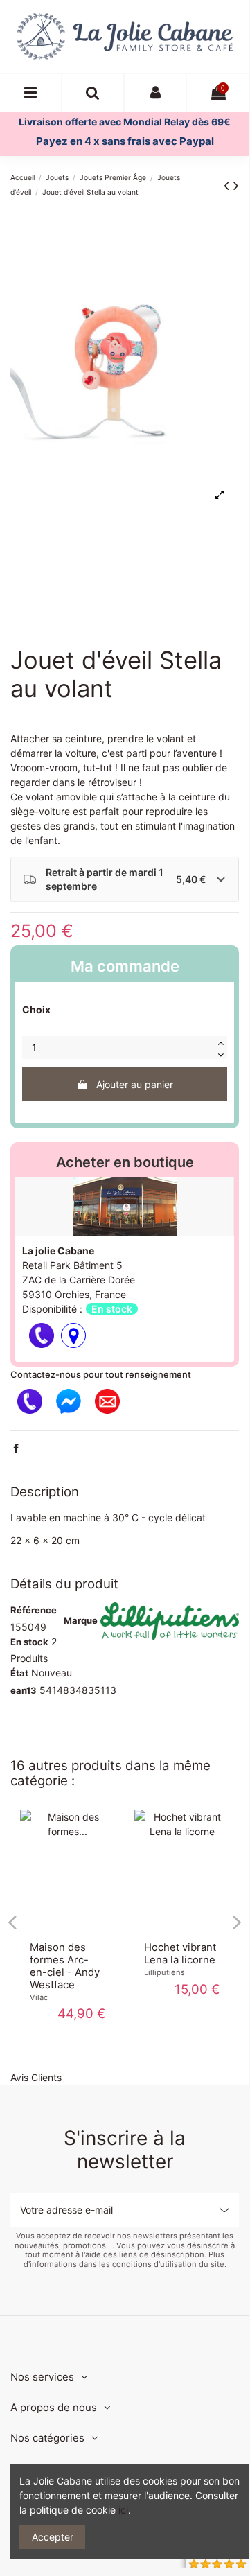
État (19, 1673)
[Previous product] (229, 185)
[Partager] (16, 1448)
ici (123, 2510)
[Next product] (236, 185)
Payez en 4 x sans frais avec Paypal (125, 141)
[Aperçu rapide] (67, 1927)
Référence (34, 1610)
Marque (81, 1620)
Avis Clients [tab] (36, 2077)
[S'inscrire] (224, 2210)
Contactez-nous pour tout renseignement (101, 1374)
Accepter (53, 2537)
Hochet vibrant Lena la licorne (180, 1954)
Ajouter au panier (135, 1084)
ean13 (24, 1690)
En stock (29, 1642)
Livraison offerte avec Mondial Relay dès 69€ (125, 122)
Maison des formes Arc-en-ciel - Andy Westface (65, 1966)
